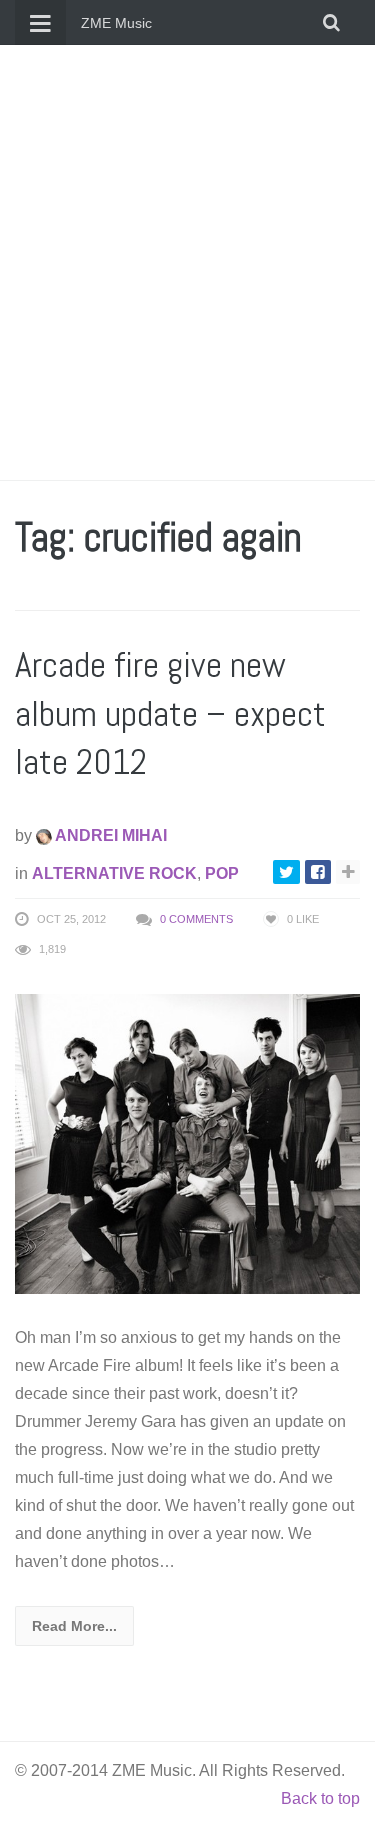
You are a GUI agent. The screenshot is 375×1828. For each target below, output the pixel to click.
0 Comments (196, 919)
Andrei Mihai (109, 835)
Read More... (74, 1626)
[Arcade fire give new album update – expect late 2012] (187, 1142)
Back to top (320, 1798)
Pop (222, 873)
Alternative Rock (114, 873)
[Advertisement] (187, 262)
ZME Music (116, 23)
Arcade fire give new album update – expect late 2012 (170, 713)
